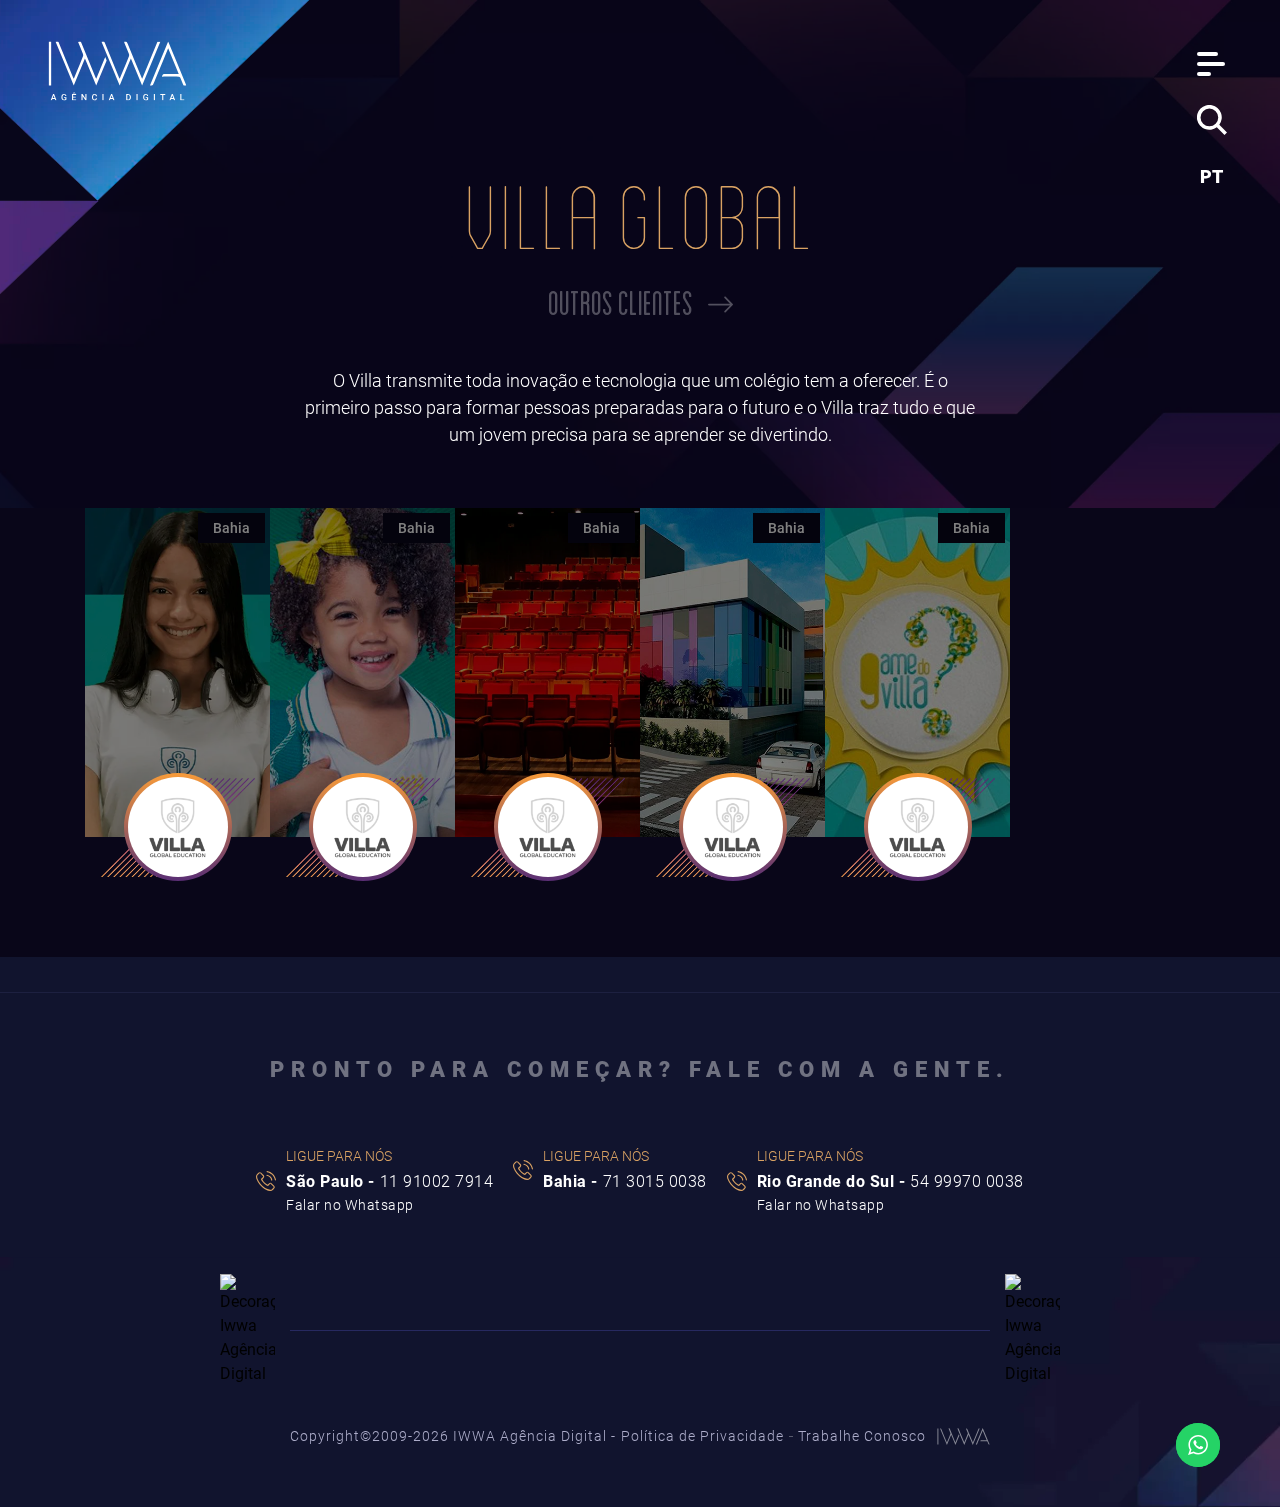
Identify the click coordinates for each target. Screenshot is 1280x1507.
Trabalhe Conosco (862, 1436)
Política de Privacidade (702, 1436)
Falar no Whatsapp (350, 1205)
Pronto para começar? (640, 1070)
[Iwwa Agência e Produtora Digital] (118, 71)
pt (1211, 176)
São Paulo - (389, 1182)
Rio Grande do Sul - (890, 1182)
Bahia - (625, 1182)
